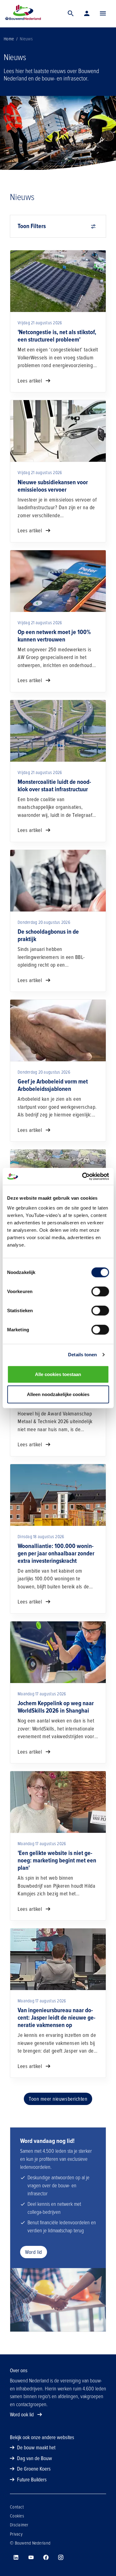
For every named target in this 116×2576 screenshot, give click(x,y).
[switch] (100, 1291)
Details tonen (82, 1355)
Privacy (16, 2534)
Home (9, 39)
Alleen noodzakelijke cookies (58, 1394)
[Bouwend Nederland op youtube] (31, 2558)
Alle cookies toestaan (58, 1374)
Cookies (17, 2516)
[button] (103, 14)
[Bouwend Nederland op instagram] (61, 2558)
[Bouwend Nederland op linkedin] (16, 2558)
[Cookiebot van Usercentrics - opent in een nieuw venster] (83, 1176)
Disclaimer (19, 2525)
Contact (17, 2507)
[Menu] (103, 14)
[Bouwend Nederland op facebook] (46, 2558)
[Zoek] (71, 14)
